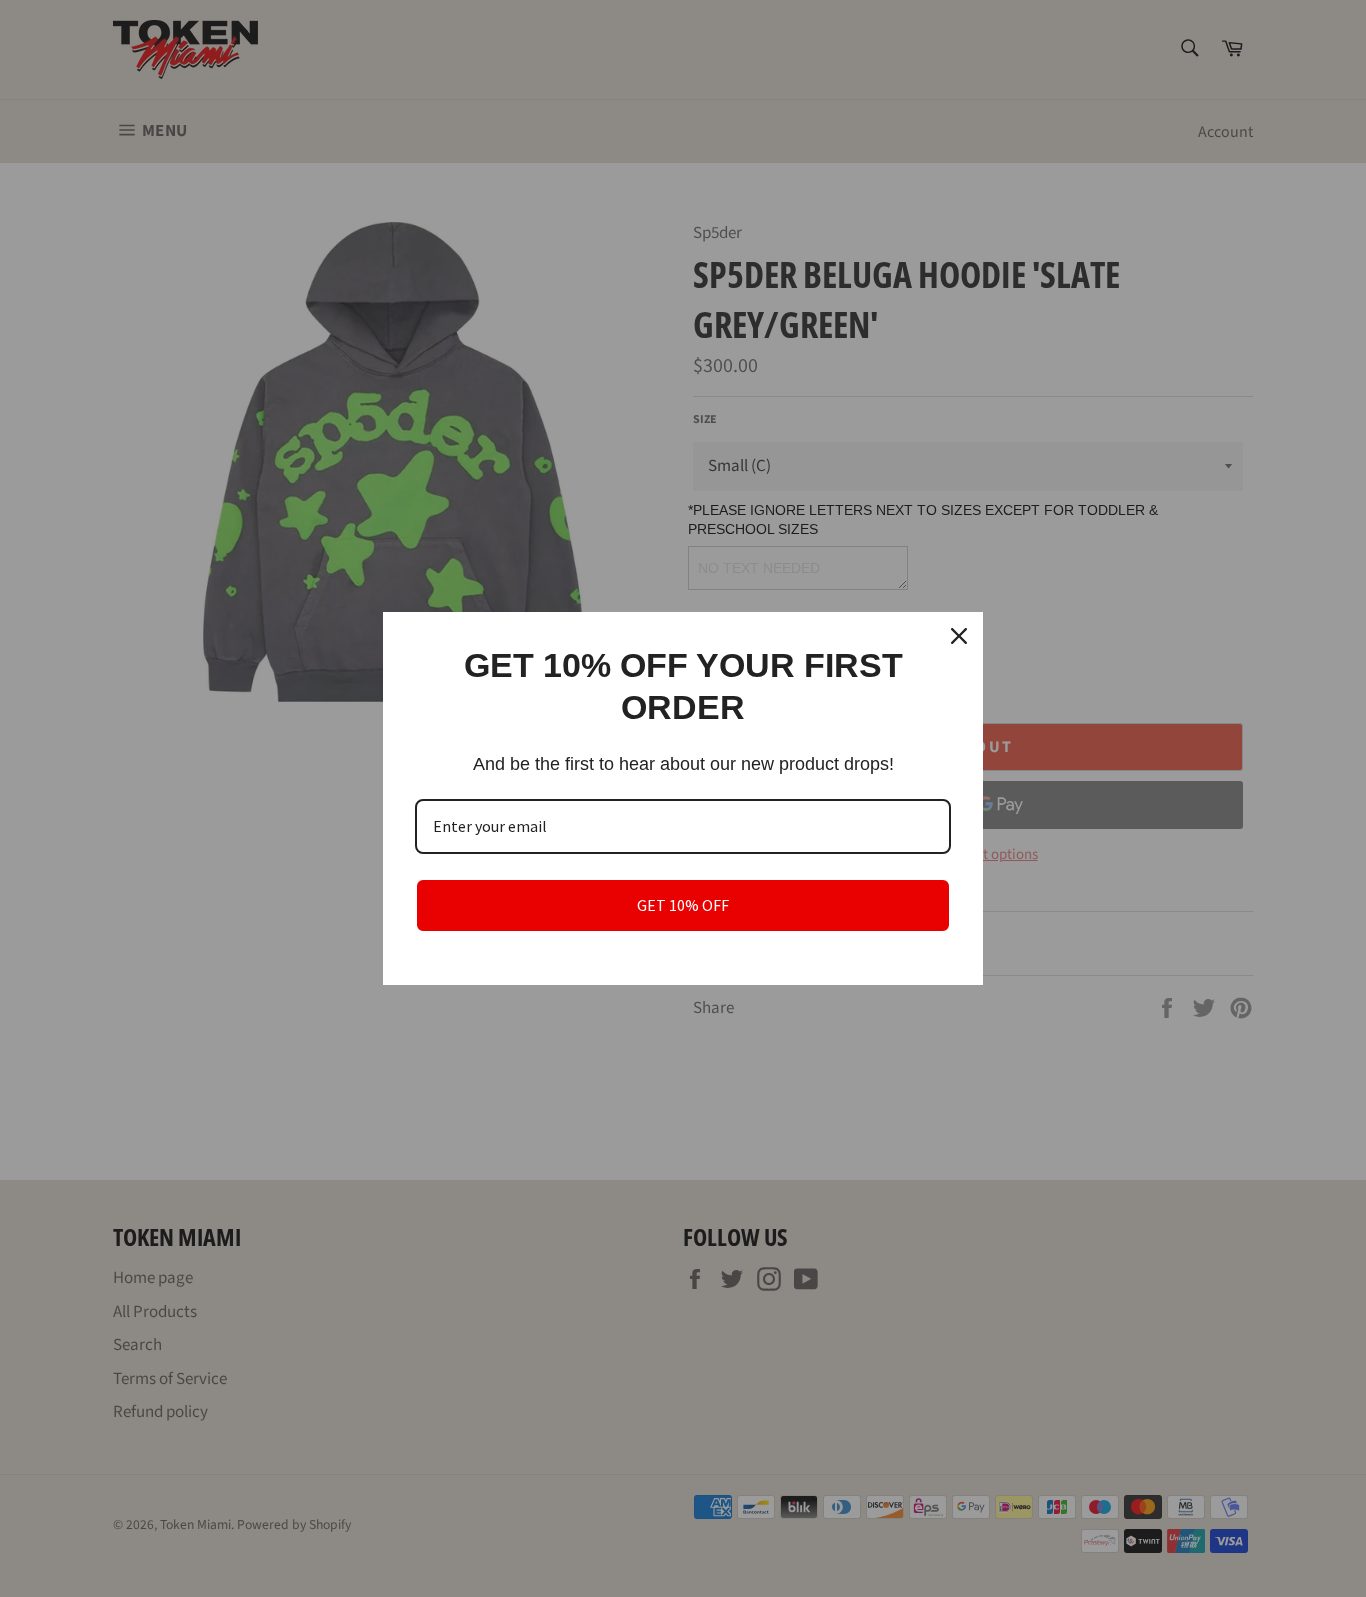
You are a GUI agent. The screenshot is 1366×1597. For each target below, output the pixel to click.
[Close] (959, 636)
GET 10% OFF (683, 905)
